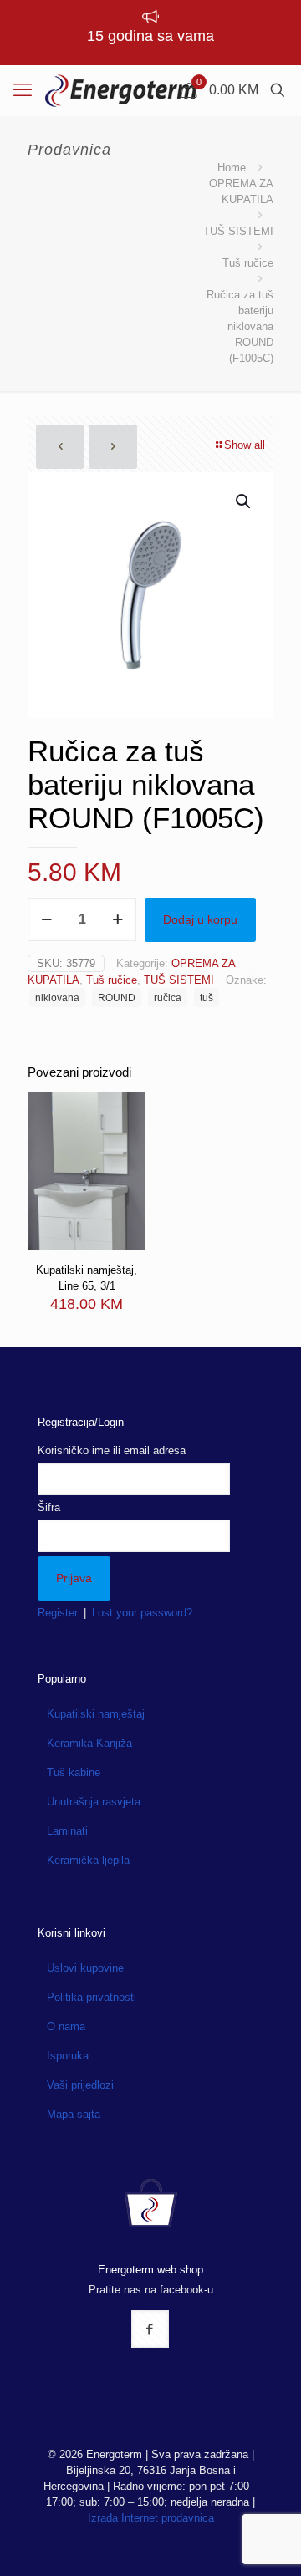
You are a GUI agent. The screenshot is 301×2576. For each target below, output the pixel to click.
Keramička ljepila (88, 1860)
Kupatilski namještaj (96, 1714)
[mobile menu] (23, 90)
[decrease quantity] (46, 919)
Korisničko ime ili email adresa (112, 1451)
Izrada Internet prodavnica (151, 2518)
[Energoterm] (121, 90)
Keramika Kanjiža (89, 1743)
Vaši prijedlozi (80, 2085)
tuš (207, 998)
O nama (66, 2026)
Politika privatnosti (92, 1997)
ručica (168, 998)
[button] (244, 501)
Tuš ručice (248, 263)
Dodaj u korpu (200, 919)
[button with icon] (150, 2329)
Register (58, 1613)
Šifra (49, 1507)
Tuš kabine (74, 1772)
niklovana (57, 998)
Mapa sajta (74, 2114)
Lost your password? (142, 1613)
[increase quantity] (117, 919)
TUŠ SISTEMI (238, 231)
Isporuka (68, 2056)
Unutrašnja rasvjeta (94, 1802)
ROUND (117, 998)
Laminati (67, 1831)
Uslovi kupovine (85, 1968)
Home (232, 168)
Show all (245, 445)
